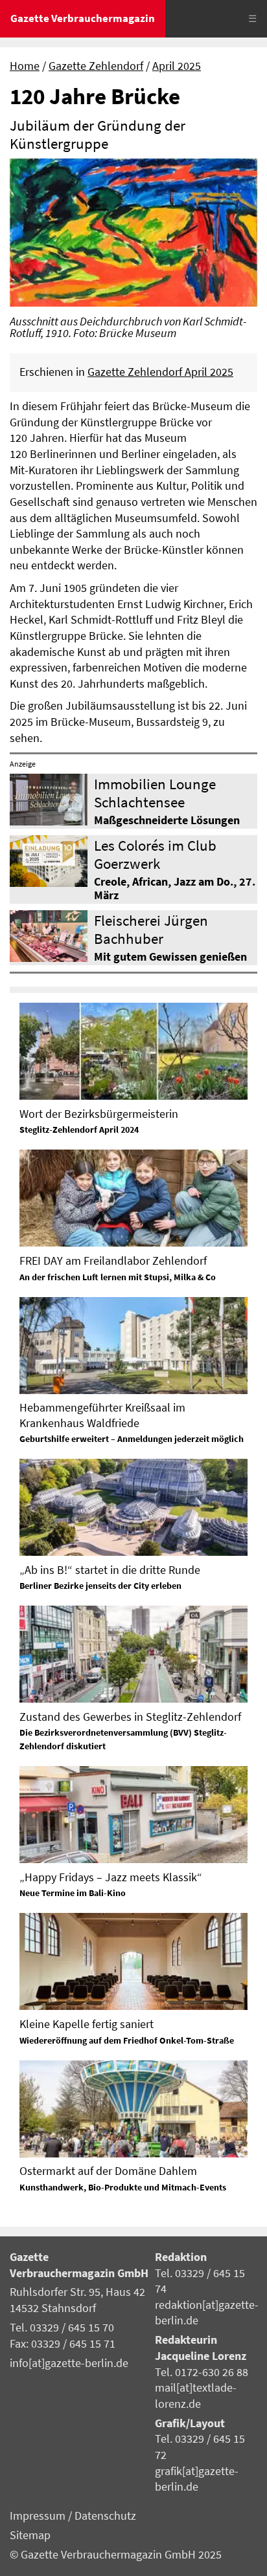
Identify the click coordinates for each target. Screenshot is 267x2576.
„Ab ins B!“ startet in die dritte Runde (110, 1570)
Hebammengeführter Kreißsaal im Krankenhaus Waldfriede (102, 1415)
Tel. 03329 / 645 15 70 (62, 2328)
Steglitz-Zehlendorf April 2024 (79, 1130)
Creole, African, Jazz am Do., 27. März (175, 889)
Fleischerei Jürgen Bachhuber (151, 929)
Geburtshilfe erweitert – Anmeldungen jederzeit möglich (132, 1439)
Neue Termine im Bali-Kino (73, 1893)
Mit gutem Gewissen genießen (170, 957)
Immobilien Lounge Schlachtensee (155, 792)
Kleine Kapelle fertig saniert (87, 2024)
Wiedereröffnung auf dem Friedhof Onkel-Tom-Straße (127, 2040)
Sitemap (30, 2535)
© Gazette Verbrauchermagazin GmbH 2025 (116, 2555)
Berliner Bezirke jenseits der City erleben (100, 1586)
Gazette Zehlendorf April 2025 (160, 372)
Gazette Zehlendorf (96, 66)
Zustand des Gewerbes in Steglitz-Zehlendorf (130, 1717)
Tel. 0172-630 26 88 (202, 2372)
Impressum (39, 2516)
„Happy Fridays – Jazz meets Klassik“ (111, 1877)
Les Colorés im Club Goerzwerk (155, 854)
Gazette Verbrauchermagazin (83, 18)
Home (25, 66)
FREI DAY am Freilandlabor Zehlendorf (113, 1261)
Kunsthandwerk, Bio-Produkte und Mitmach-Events (123, 2187)
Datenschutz (105, 2516)
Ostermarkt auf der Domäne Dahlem (108, 2171)
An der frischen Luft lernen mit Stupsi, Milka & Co (118, 1277)
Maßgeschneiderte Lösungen (167, 820)
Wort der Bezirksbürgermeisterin (99, 1114)
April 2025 (177, 66)
